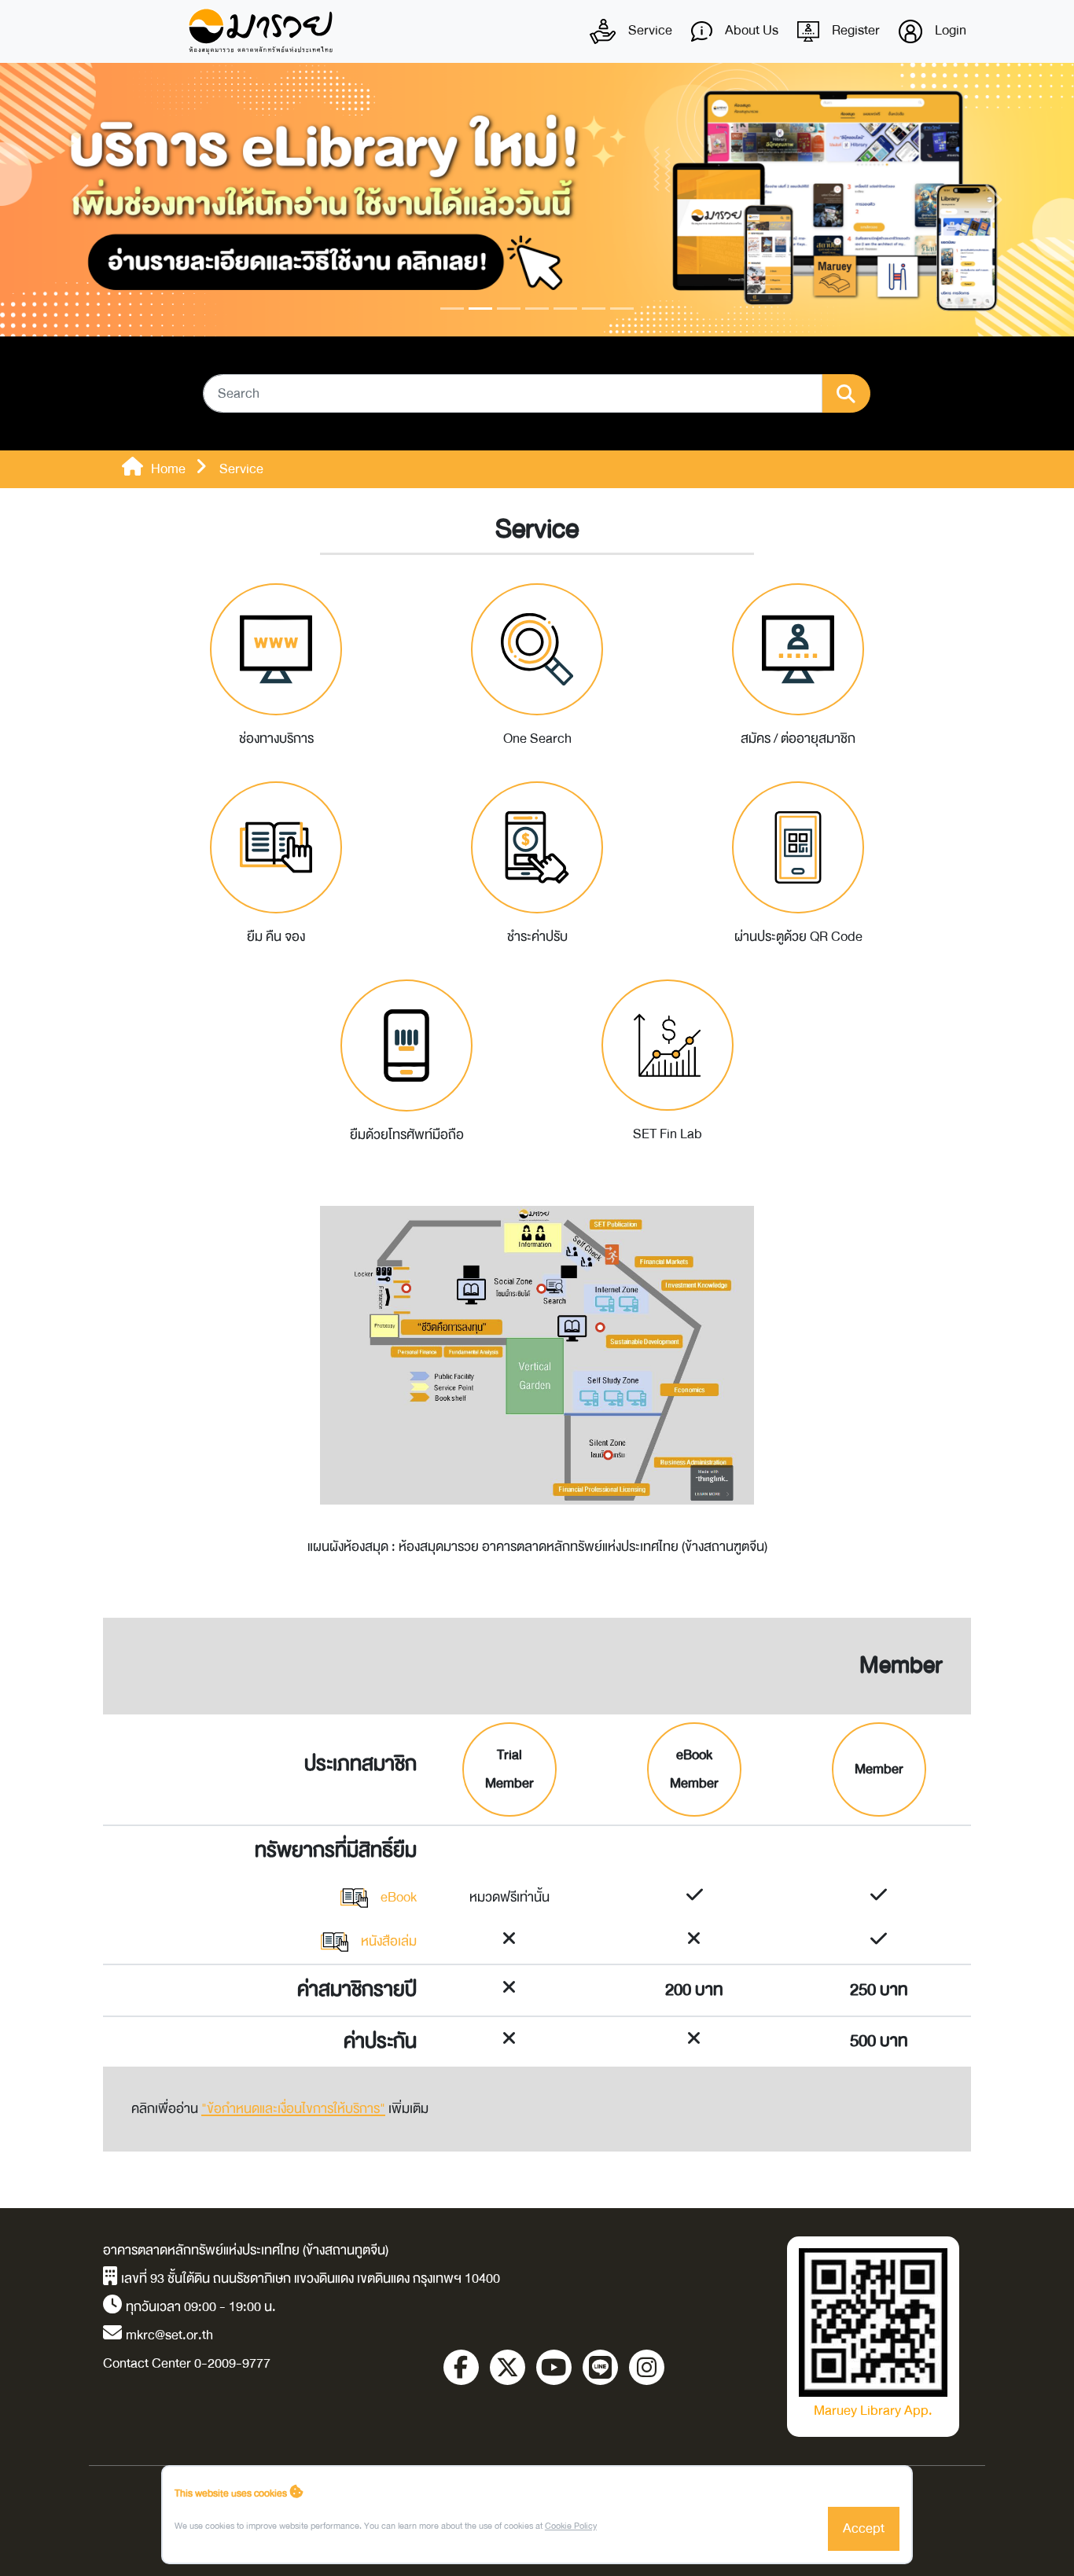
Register (854, 30)
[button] (81, 200)
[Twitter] (508, 2367)
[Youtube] (554, 2367)
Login (949, 30)
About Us (750, 30)
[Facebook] (461, 2367)
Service (649, 30)
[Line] (600, 2367)
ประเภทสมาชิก (360, 1764)
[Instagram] (647, 2367)
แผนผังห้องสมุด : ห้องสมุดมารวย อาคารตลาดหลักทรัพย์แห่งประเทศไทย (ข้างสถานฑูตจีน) (537, 1547)
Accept (864, 2528)
